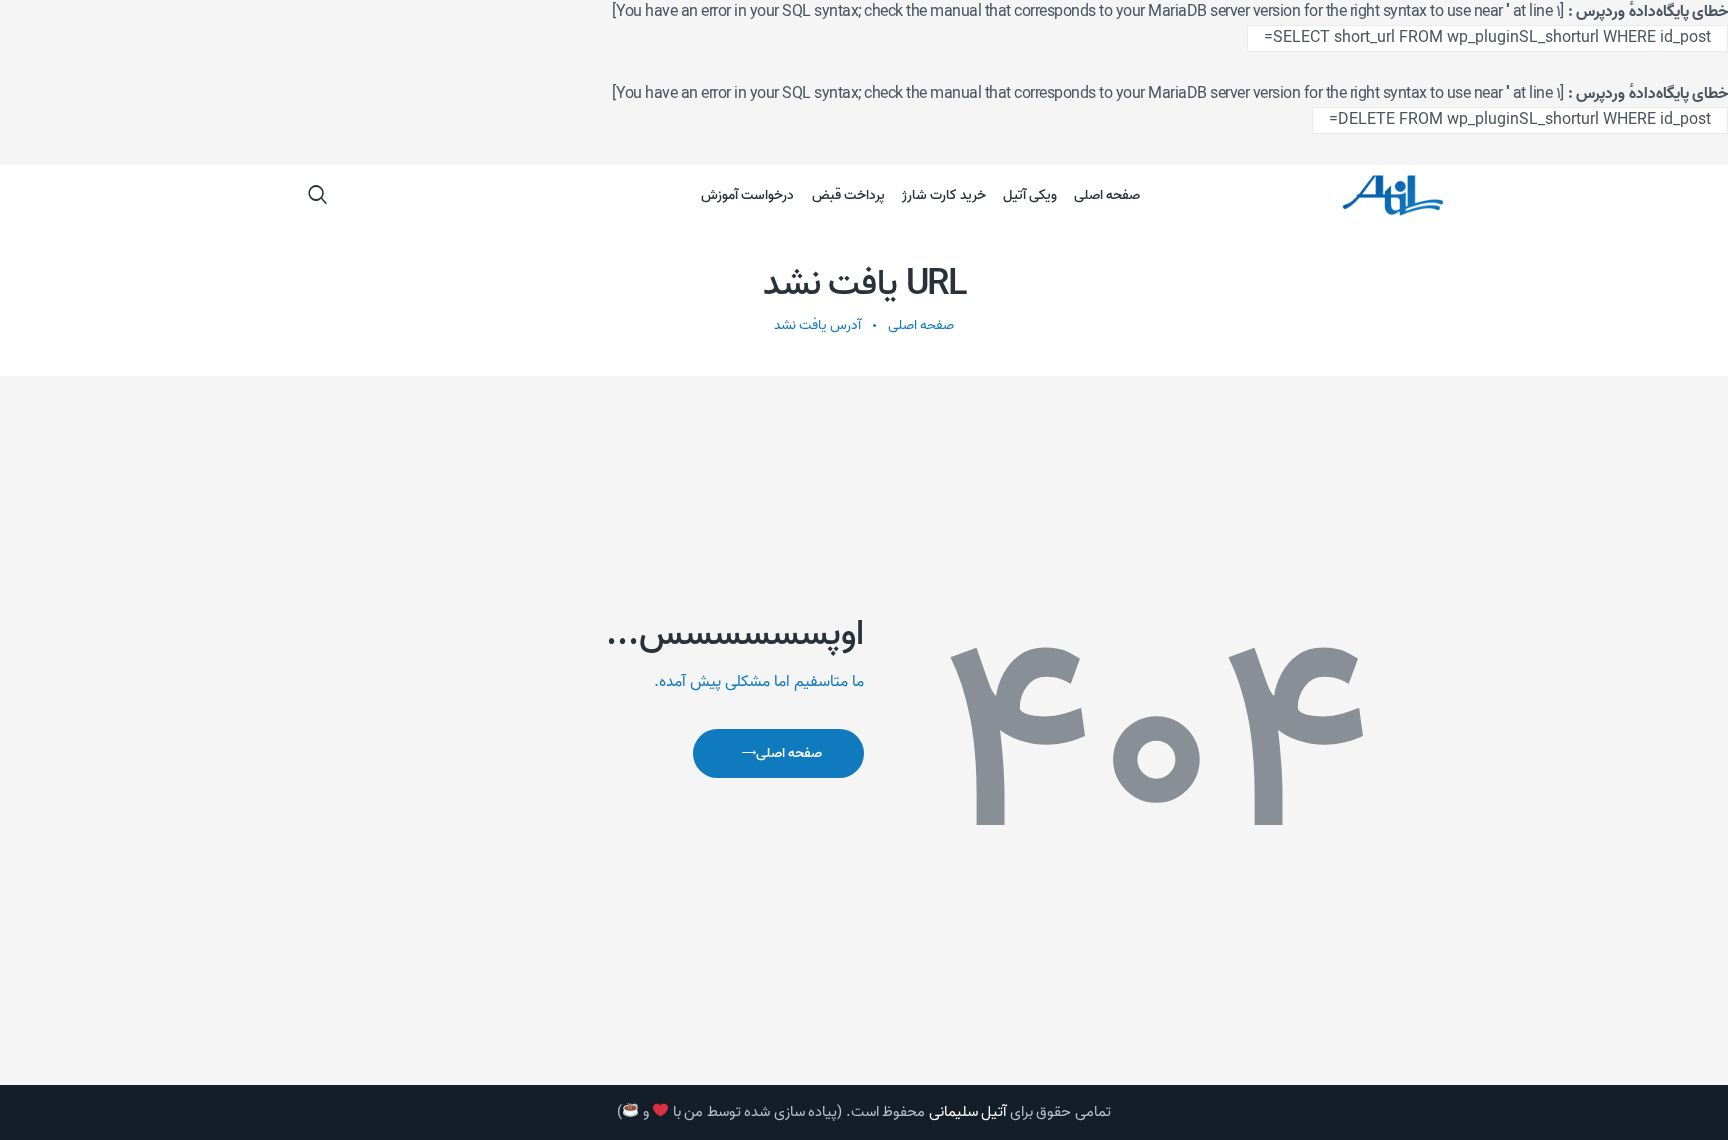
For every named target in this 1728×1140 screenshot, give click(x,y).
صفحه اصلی (921, 325)
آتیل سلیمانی (968, 1112)
